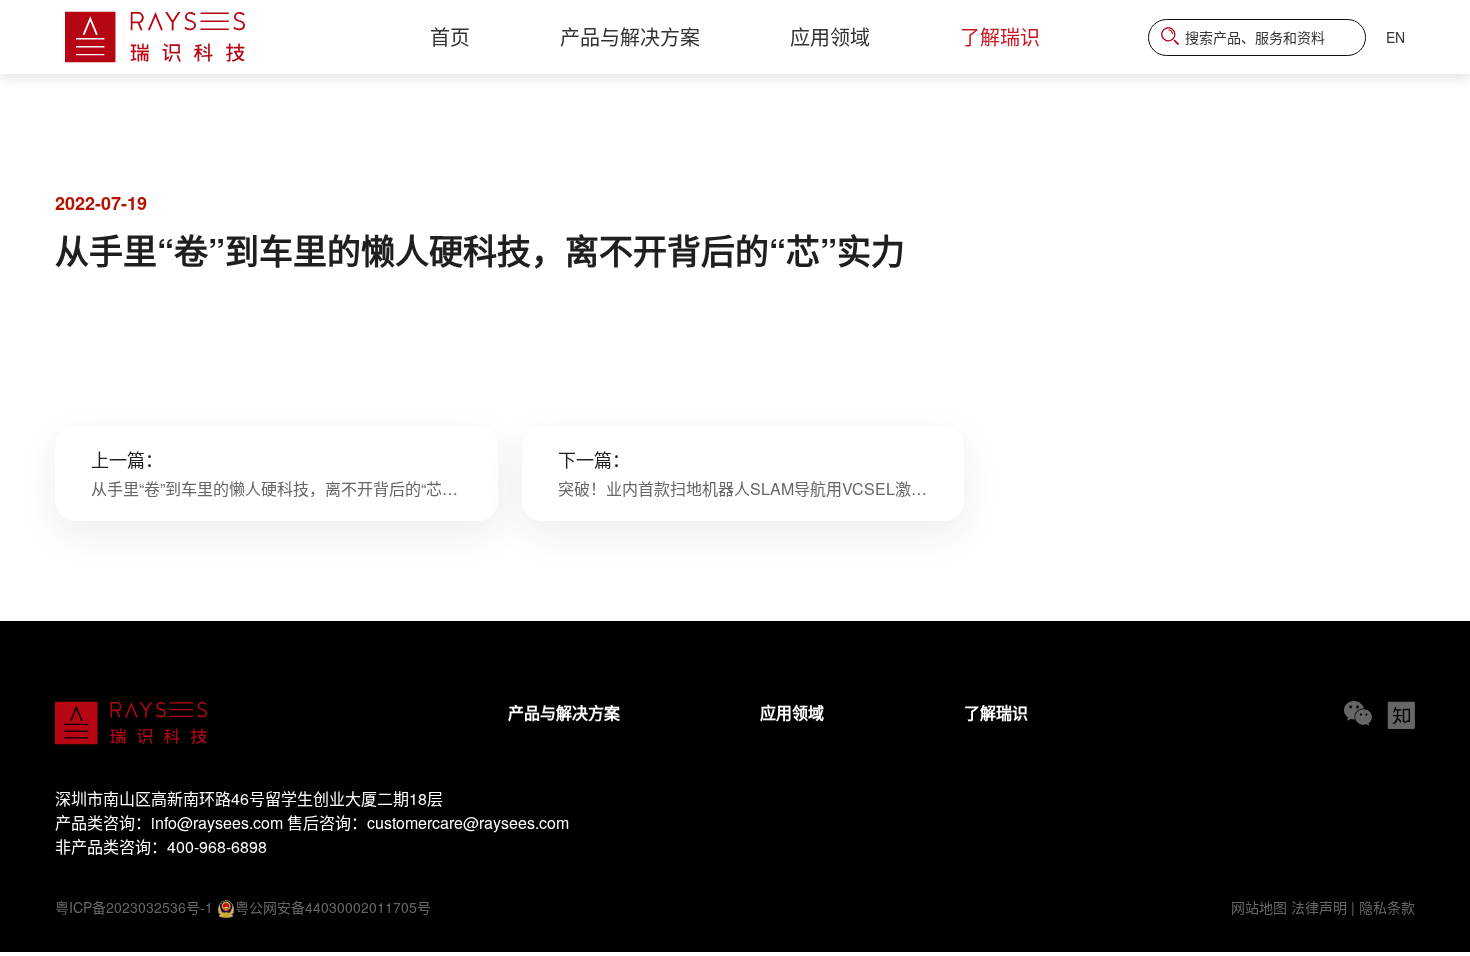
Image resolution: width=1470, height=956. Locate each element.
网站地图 (1259, 907)
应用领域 (792, 712)
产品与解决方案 (564, 712)
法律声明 (1319, 907)
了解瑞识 (996, 712)
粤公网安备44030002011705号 (333, 907)
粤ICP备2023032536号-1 (134, 907)
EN (1395, 37)
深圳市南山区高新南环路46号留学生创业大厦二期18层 (249, 798)
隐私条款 (1387, 907)
